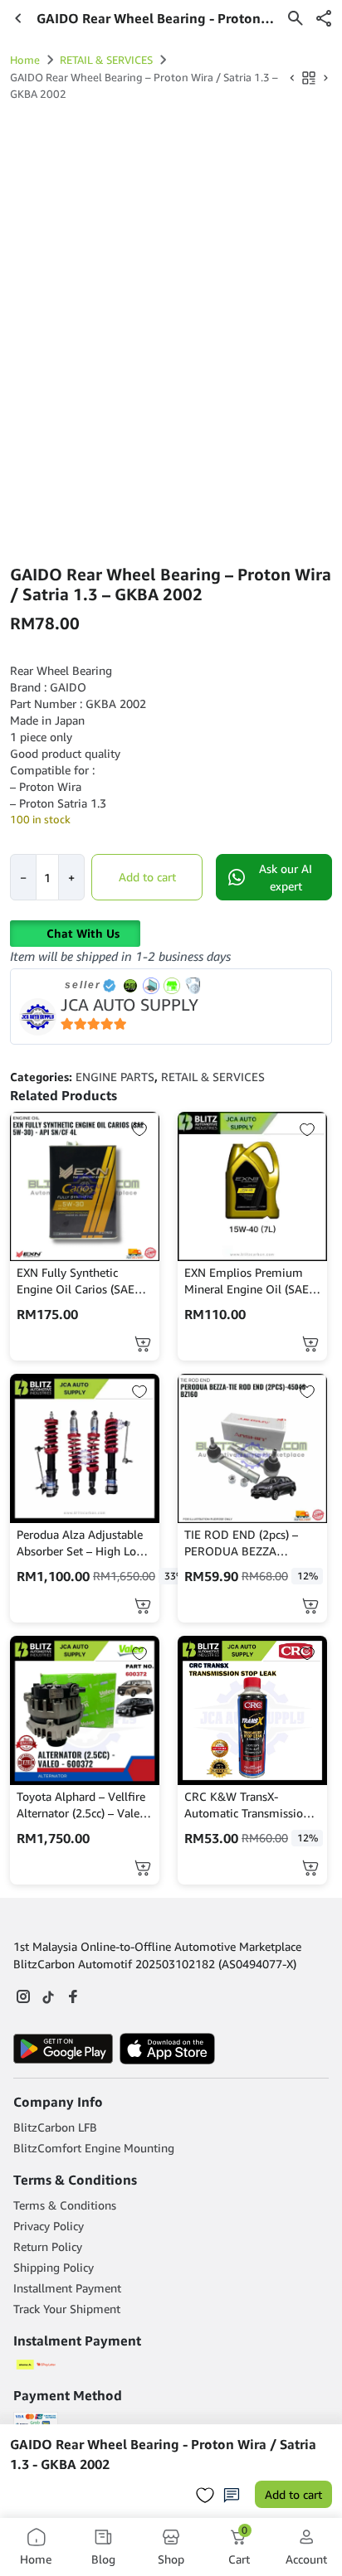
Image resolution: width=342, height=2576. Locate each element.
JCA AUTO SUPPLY (129, 1004)
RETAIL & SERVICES (106, 60)
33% (175, 1576)
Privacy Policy (49, 2226)
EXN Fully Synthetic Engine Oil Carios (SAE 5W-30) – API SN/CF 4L (77, 1281)
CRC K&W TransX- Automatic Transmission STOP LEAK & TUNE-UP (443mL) (247, 1805)
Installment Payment (67, 2288)
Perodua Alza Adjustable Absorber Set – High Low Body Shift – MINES (81, 1543)
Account (306, 2559)
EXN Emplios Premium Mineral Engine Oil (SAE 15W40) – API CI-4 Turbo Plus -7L (249, 1281)
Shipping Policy (54, 2267)
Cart (239, 2547)
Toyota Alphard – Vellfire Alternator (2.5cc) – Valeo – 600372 (81, 1805)
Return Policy (48, 2246)
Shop (171, 2559)
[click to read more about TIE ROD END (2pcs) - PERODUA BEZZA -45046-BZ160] (252, 1448)
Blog (103, 2559)
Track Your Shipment (67, 2309)
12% (308, 1576)
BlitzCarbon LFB (55, 2127)
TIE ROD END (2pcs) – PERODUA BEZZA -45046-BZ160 (241, 1543)
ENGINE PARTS (115, 1077)
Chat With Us (83, 933)
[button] (324, 18)
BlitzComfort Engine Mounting (94, 2148)
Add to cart (147, 877)
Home (25, 60)
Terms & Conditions (65, 2205)
